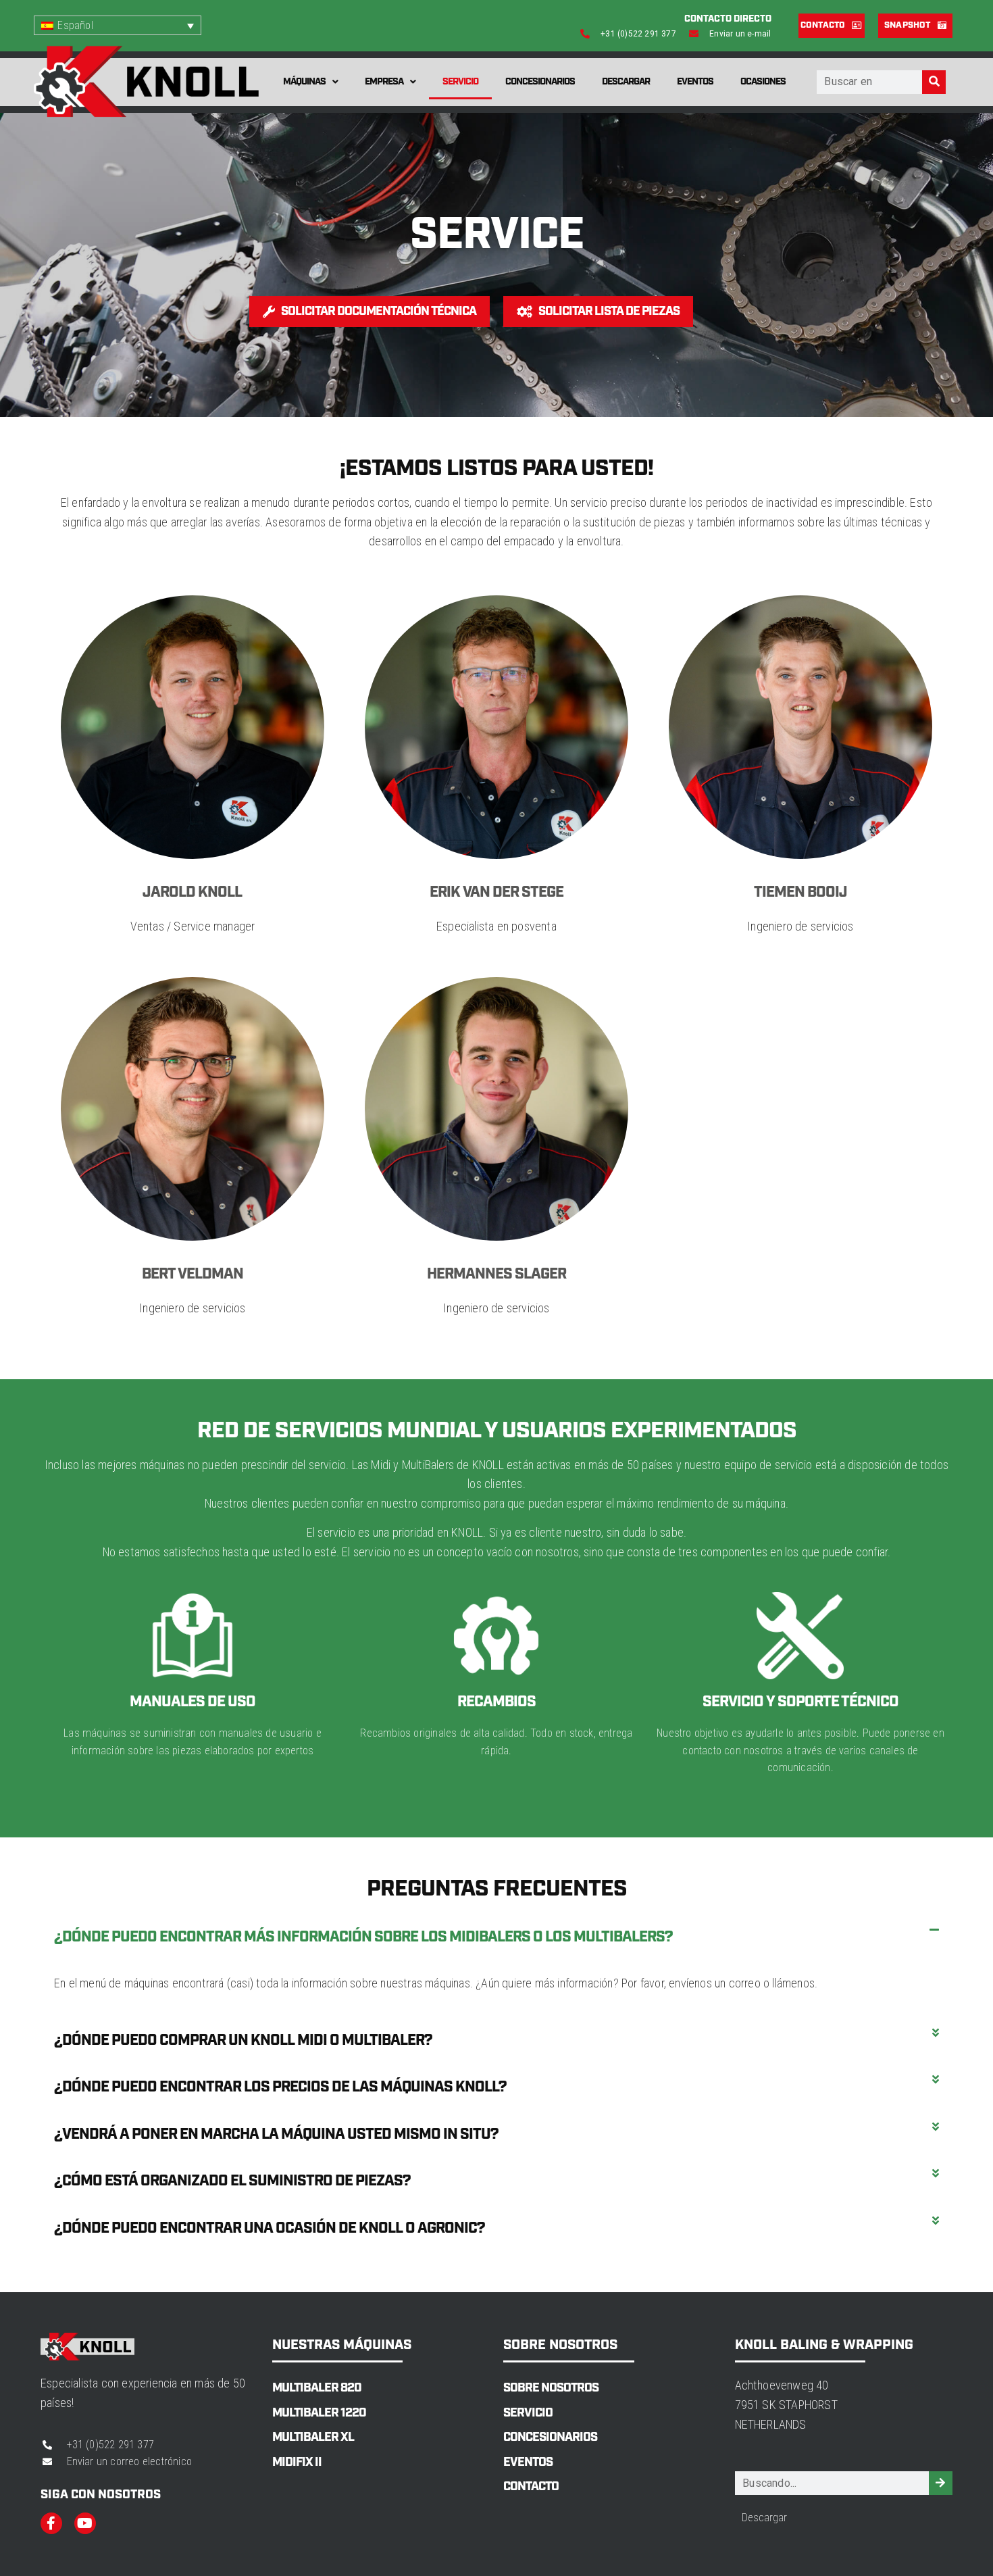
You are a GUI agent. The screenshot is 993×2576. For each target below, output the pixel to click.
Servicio (460, 82)
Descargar (626, 82)
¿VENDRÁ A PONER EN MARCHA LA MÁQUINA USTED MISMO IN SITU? (276, 2134)
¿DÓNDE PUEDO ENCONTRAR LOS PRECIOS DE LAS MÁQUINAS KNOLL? (280, 2087)
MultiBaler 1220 (319, 2413)
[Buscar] (934, 82)
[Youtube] (85, 2523)
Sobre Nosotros (551, 2388)
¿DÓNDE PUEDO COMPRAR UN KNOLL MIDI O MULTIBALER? (243, 2040)
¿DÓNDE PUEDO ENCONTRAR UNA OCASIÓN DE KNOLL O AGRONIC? (270, 2228)
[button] (496, 1937)
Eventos (695, 82)
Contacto (531, 2487)
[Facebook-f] (51, 2523)
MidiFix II (297, 2462)
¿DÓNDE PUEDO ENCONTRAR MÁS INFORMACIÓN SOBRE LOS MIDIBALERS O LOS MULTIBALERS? (363, 1937)
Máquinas (304, 82)
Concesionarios (540, 82)
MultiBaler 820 (317, 2388)
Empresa (384, 82)
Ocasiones (763, 82)
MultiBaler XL (313, 2437)
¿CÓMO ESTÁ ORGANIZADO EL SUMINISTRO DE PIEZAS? (232, 2181)
